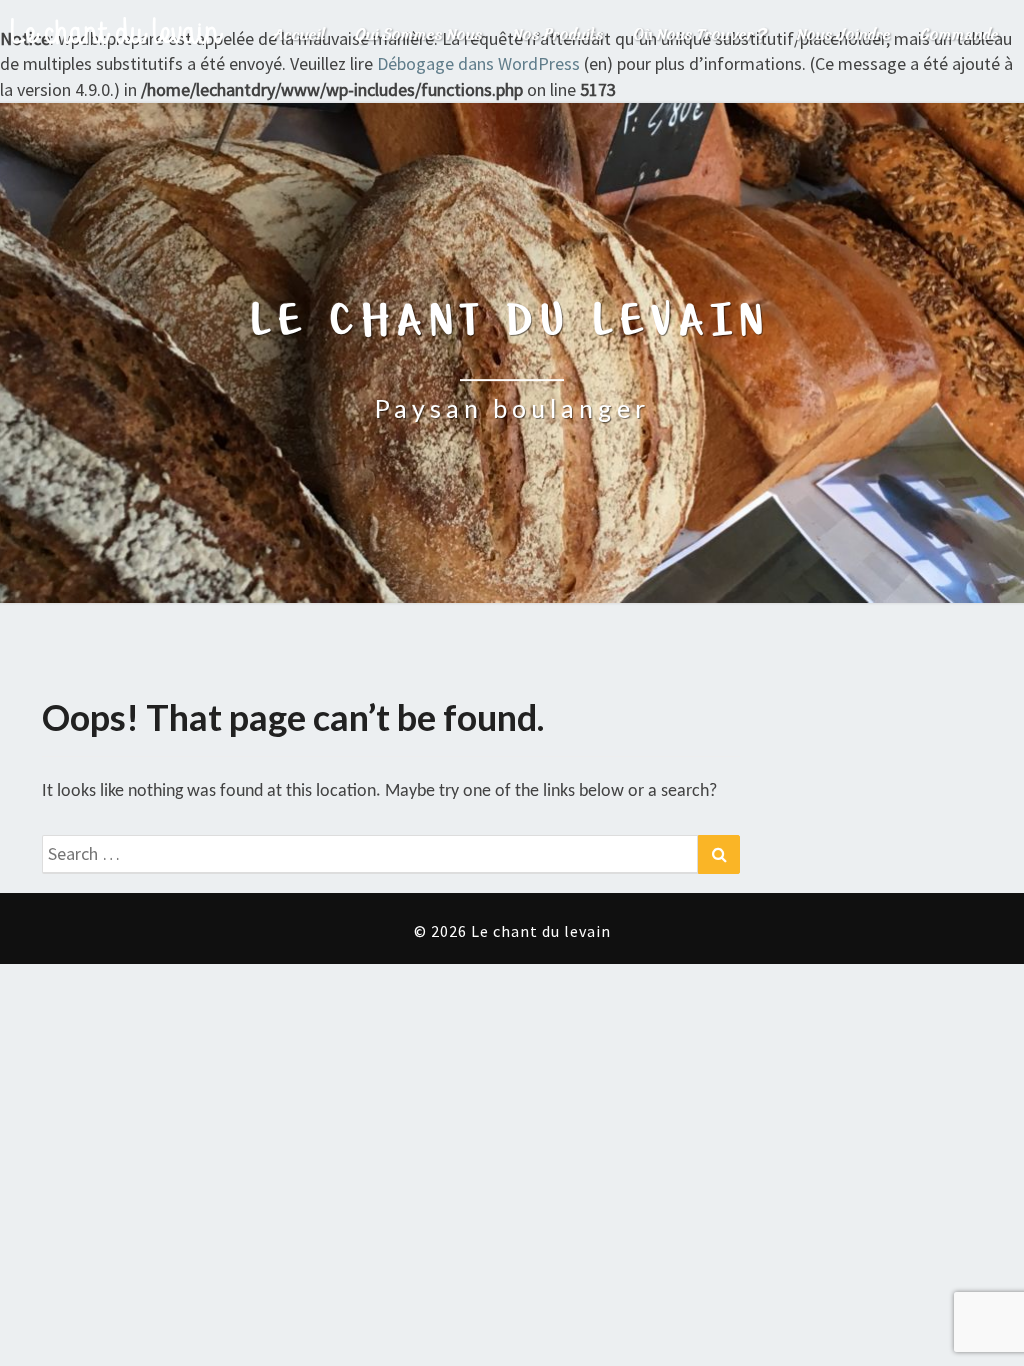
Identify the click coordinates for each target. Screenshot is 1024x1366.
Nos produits (558, 35)
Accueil (299, 35)
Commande (960, 35)
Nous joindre (844, 35)
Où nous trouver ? (700, 35)
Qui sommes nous (419, 35)
